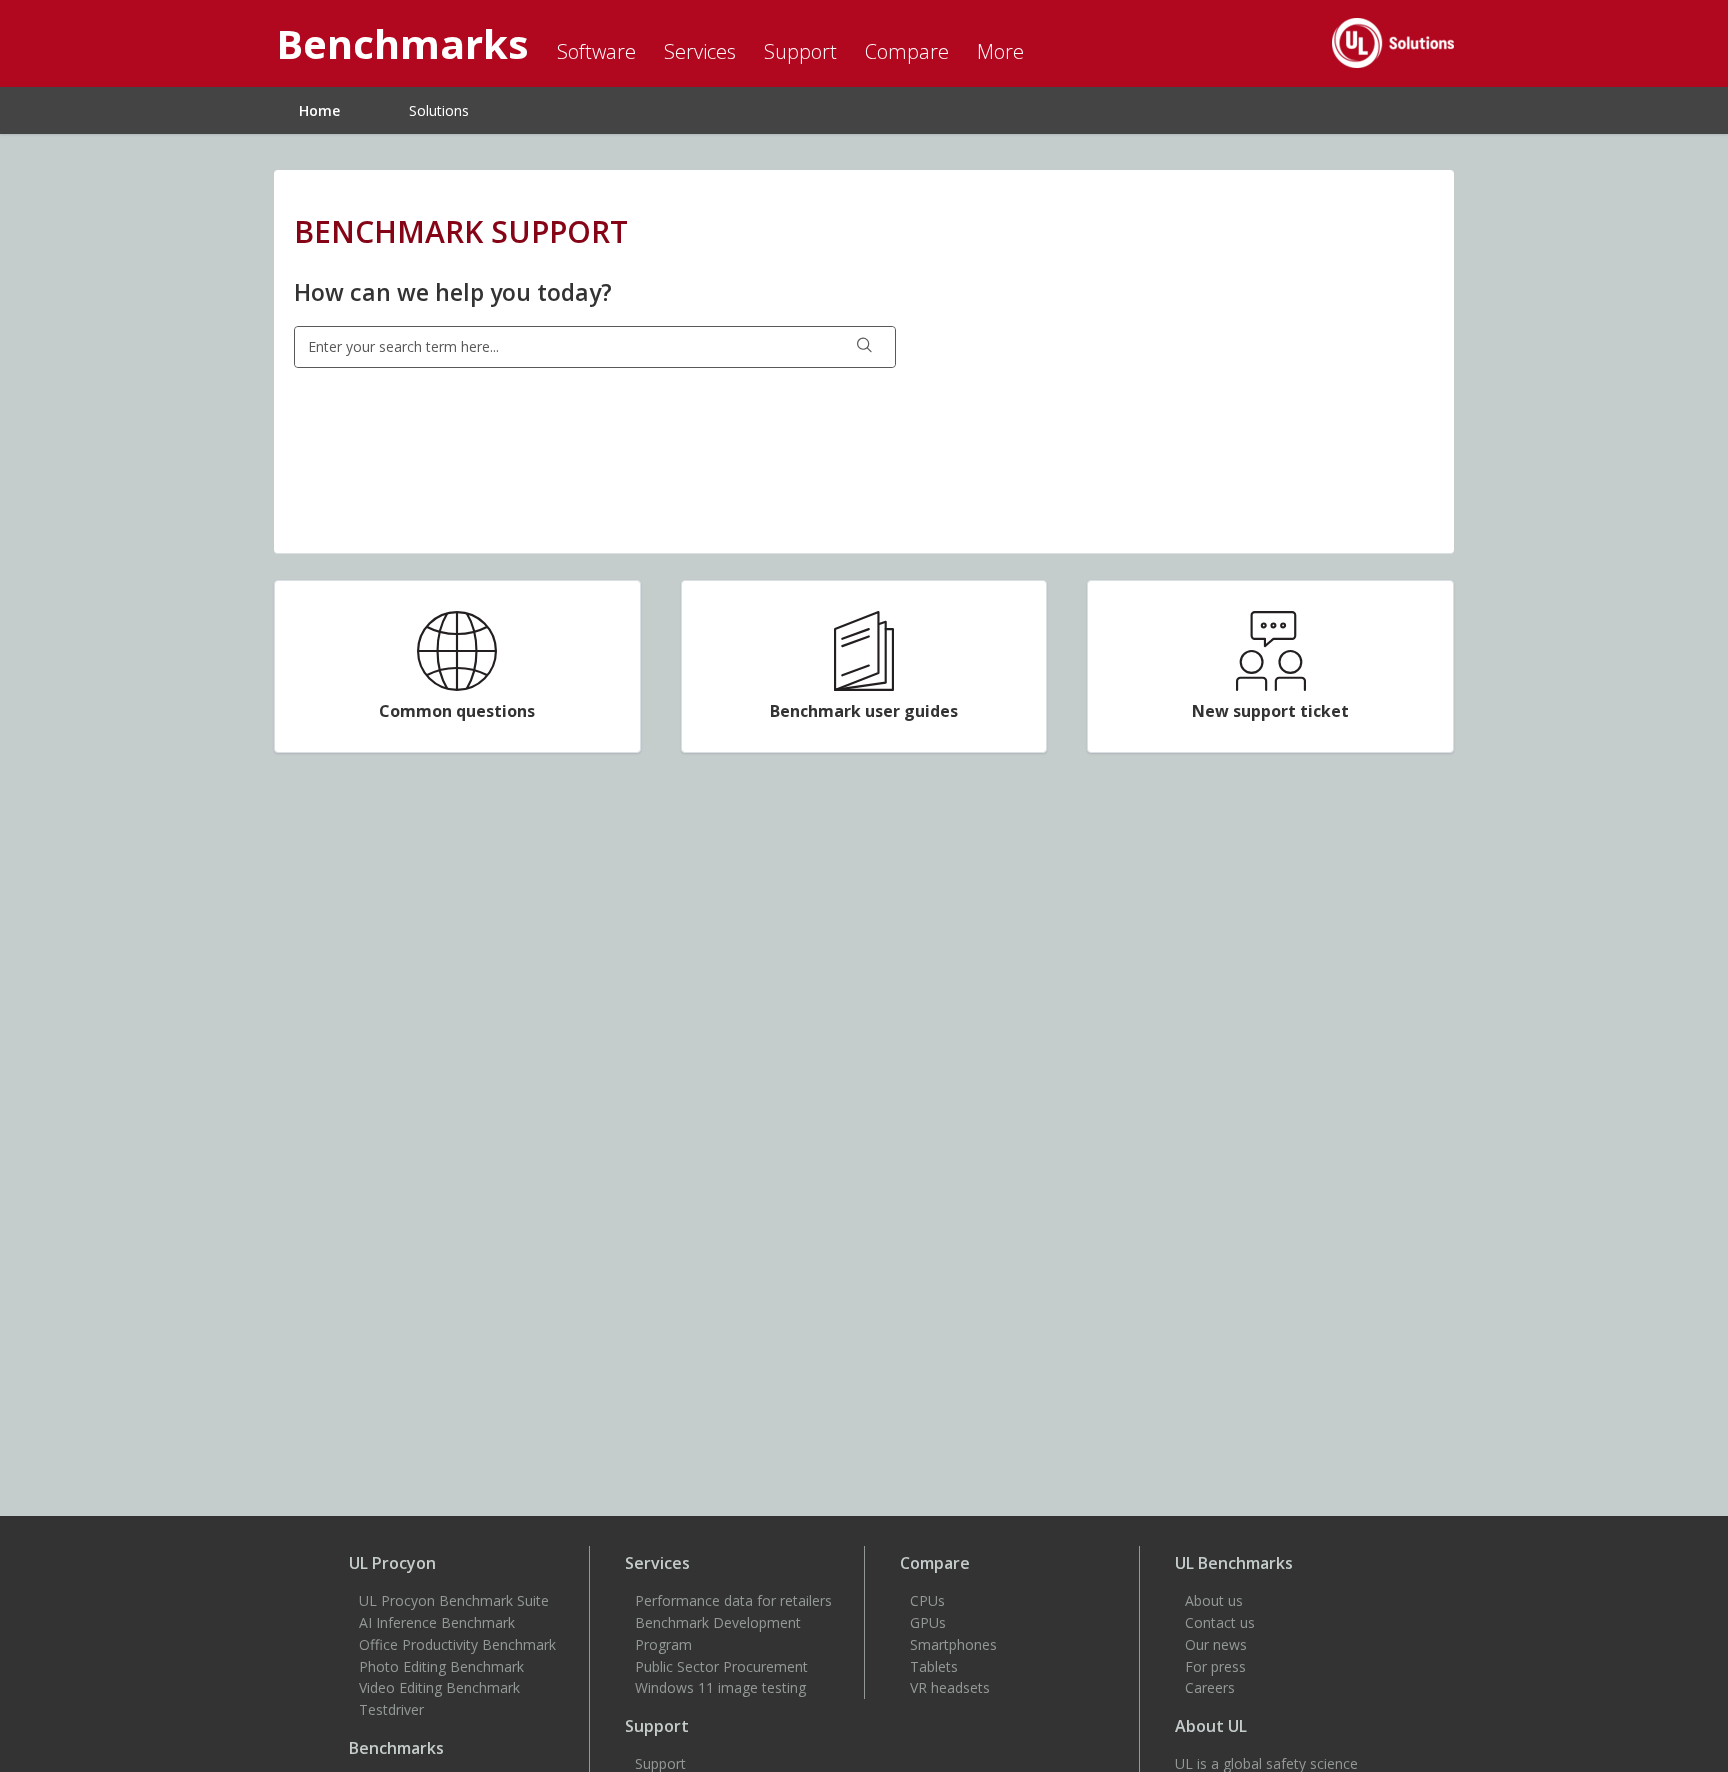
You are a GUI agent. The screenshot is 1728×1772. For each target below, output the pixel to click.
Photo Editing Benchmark (441, 1666)
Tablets (934, 1666)
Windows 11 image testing (720, 1687)
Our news (1216, 1644)
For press (1215, 1666)
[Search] (865, 347)
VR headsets (950, 1687)
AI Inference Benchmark (437, 1622)
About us (1214, 1600)
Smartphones (953, 1644)
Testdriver (391, 1709)
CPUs (927, 1600)
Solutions (439, 110)
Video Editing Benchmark (439, 1687)
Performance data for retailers (733, 1600)
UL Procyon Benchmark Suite (454, 1600)
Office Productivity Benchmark (457, 1644)
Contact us (1220, 1622)
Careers (1210, 1687)
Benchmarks (396, 1748)
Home (319, 110)
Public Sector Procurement (721, 1666)
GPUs (928, 1622)
